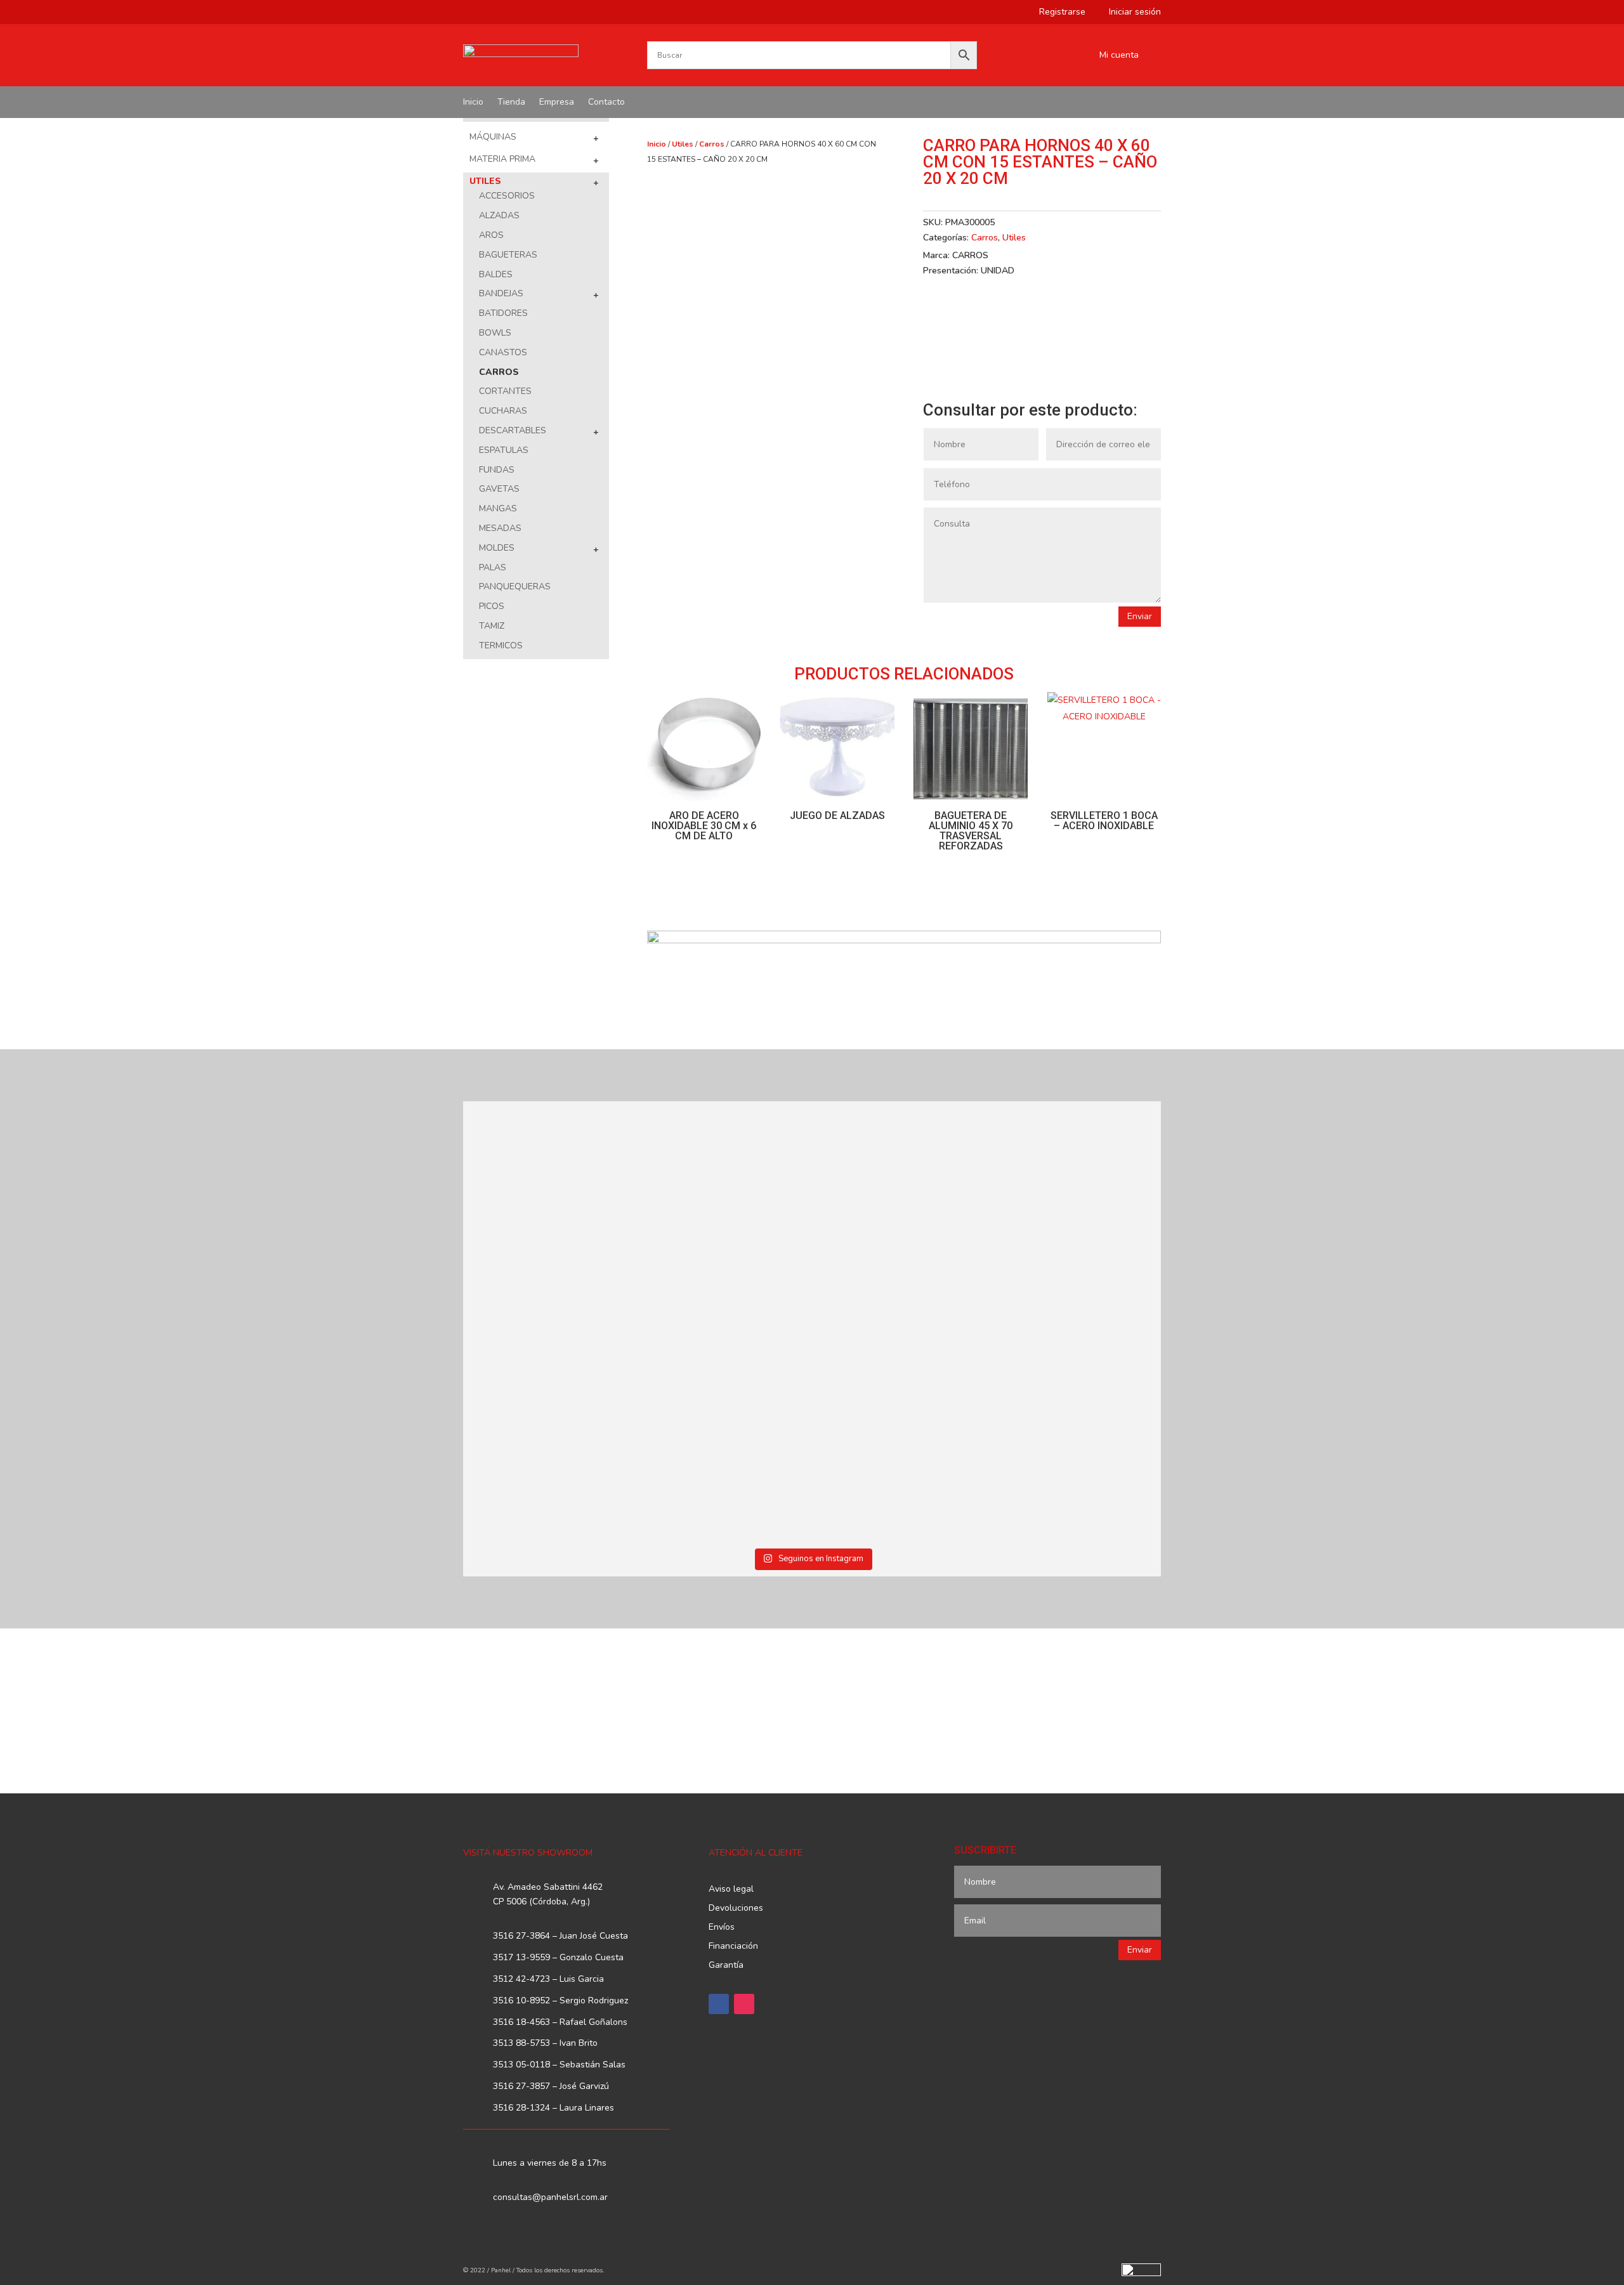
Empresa (557, 103)
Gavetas (499, 489)
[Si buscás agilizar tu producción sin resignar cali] (900, 1410)
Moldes (497, 548)
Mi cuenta (1119, 56)
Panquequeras (515, 586)
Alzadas (499, 215)
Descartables (513, 430)
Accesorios (507, 196)
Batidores (503, 313)
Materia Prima (502, 159)
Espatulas (504, 450)
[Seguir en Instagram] (744, 2004)
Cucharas (503, 411)
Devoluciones (736, 1909)
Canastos (503, 352)
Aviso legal (731, 1890)
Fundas (497, 470)
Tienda (511, 103)
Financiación (733, 1947)
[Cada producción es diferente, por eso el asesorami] (724, 1432)
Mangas (498, 508)
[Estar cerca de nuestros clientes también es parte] (1077, 1410)
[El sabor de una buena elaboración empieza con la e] (548, 1432)
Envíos (722, 1928)
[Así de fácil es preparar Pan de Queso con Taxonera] (724, 1184)
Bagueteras (508, 255)
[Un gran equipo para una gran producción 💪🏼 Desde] (1077, 1215)
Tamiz (492, 626)
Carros (499, 372)
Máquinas (493, 137)
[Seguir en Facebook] (719, 2004)
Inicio (473, 103)
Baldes (496, 274)
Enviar (1140, 616)
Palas (493, 567)
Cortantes (505, 391)
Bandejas (501, 293)
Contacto (606, 103)
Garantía (726, 1966)
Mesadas (500, 528)
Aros (491, 235)
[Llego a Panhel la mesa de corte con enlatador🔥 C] (548, 1200)
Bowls (495, 333)
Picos (492, 606)
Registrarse (1058, 13)
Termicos (501, 645)
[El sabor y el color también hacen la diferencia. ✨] (900, 1207)
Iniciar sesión (1130, 13)
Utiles (485, 181)
